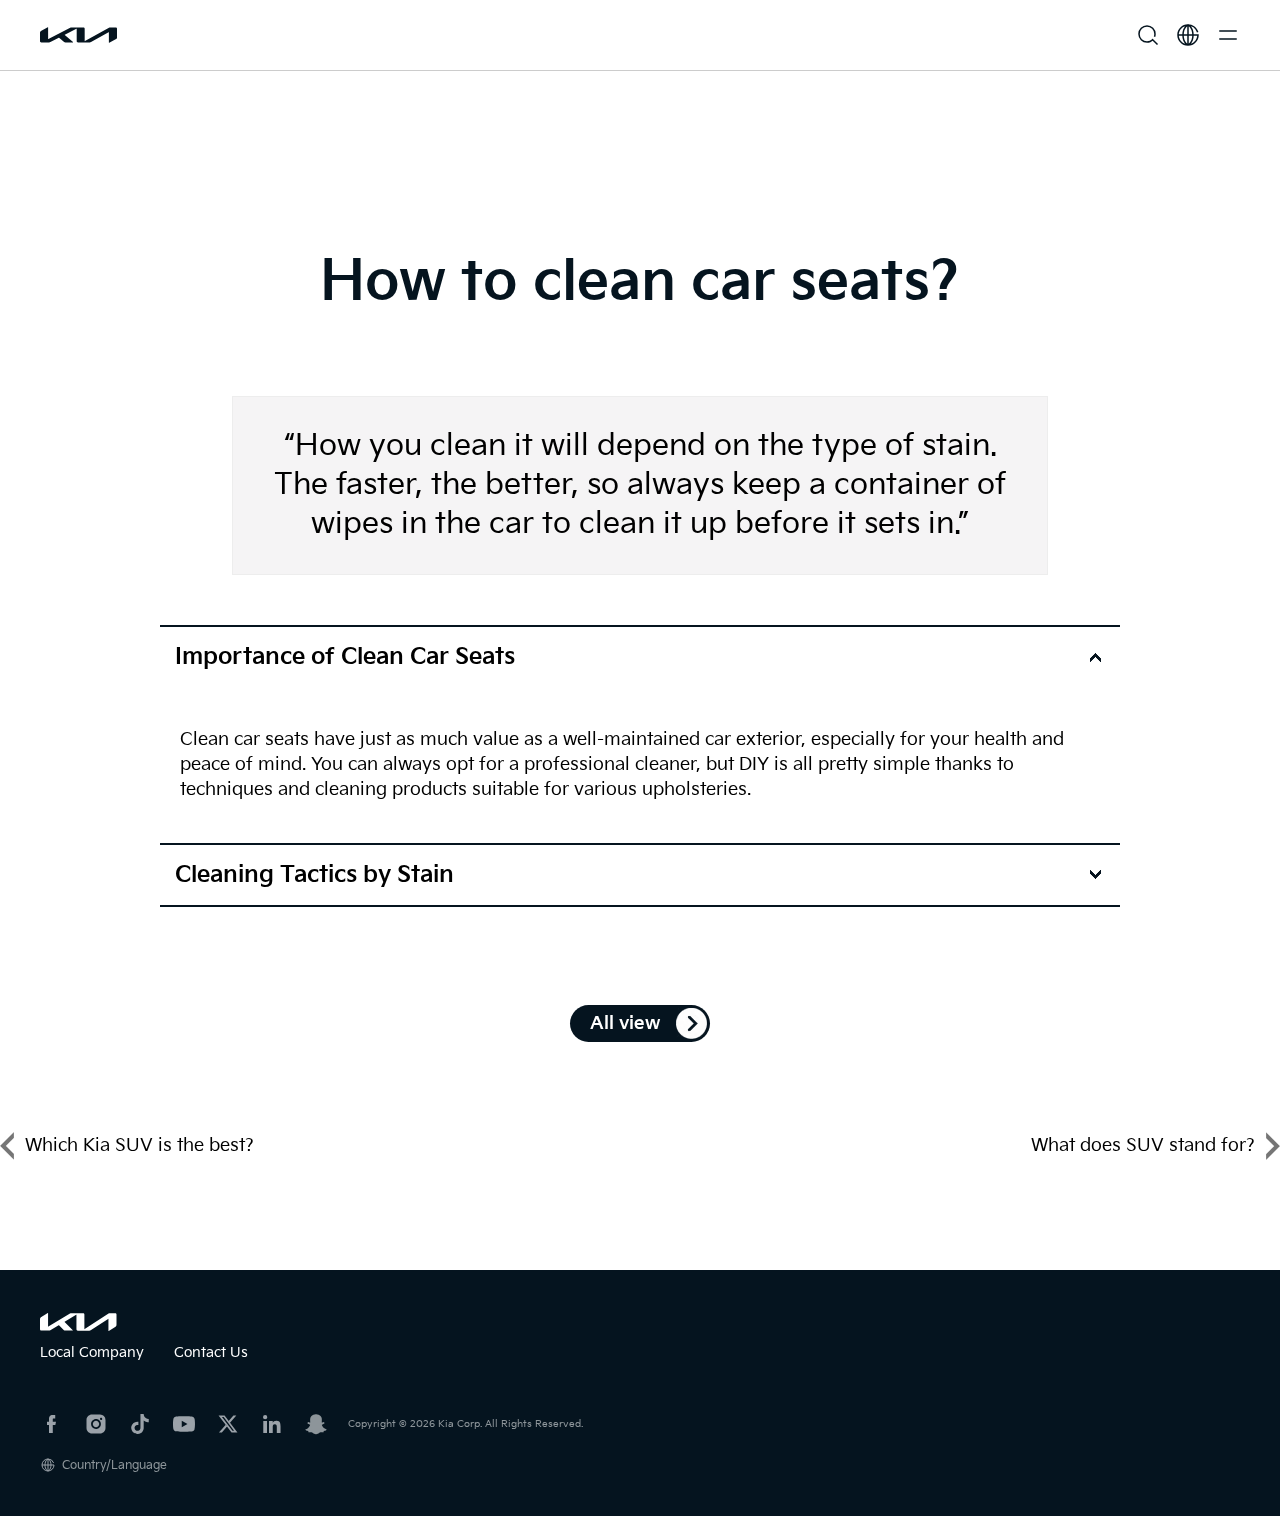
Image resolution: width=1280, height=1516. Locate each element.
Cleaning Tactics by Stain (314, 875)
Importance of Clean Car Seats (345, 657)
